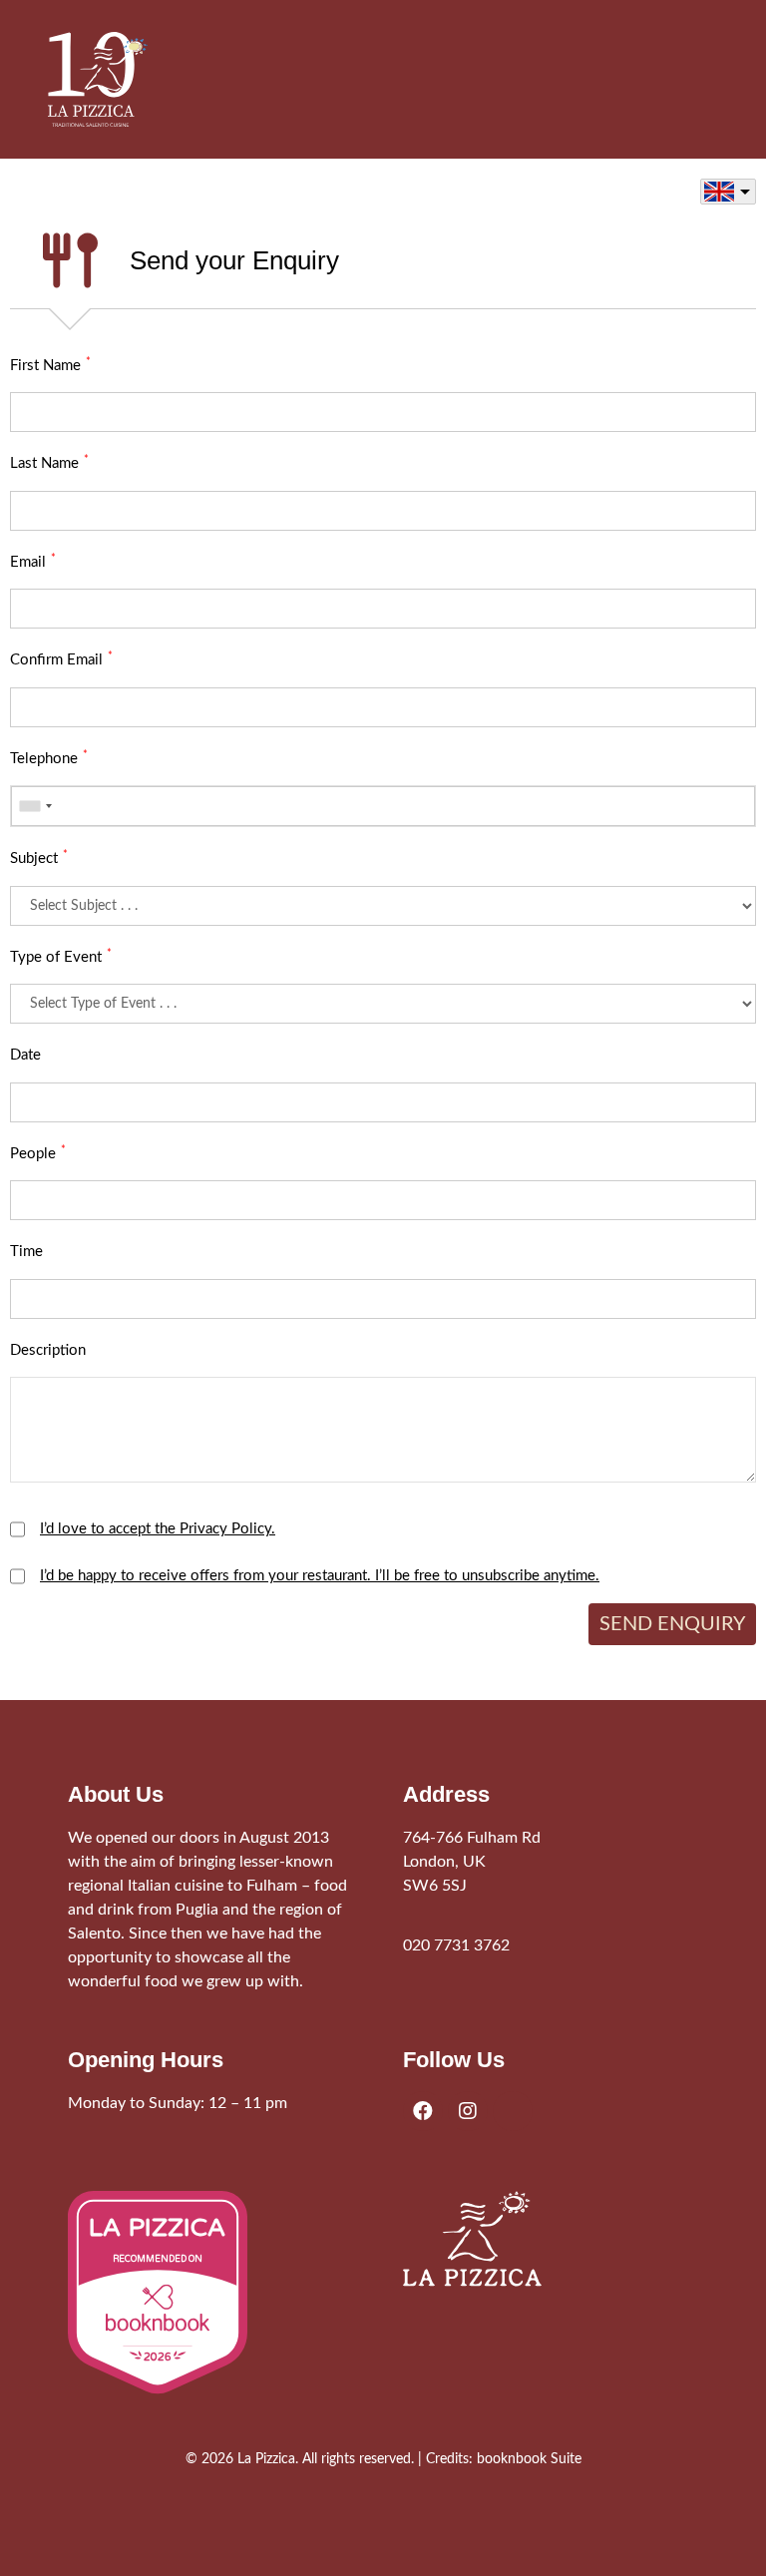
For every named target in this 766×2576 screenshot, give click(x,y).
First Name (50, 365)
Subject (39, 858)
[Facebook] (423, 2111)
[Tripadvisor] (513, 2111)
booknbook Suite (529, 2459)
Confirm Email (61, 659)
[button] (704, 79)
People (38, 1153)
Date (25, 1055)
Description (48, 1350)
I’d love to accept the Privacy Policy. (158, 1529)
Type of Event (61, 956)
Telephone (49, 758)
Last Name (49, 462)
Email (33, 561)
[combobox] (35, 806)
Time (26, 1252)
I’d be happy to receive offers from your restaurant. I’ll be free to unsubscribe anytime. (320, 1576)
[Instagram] (468, 2111)
